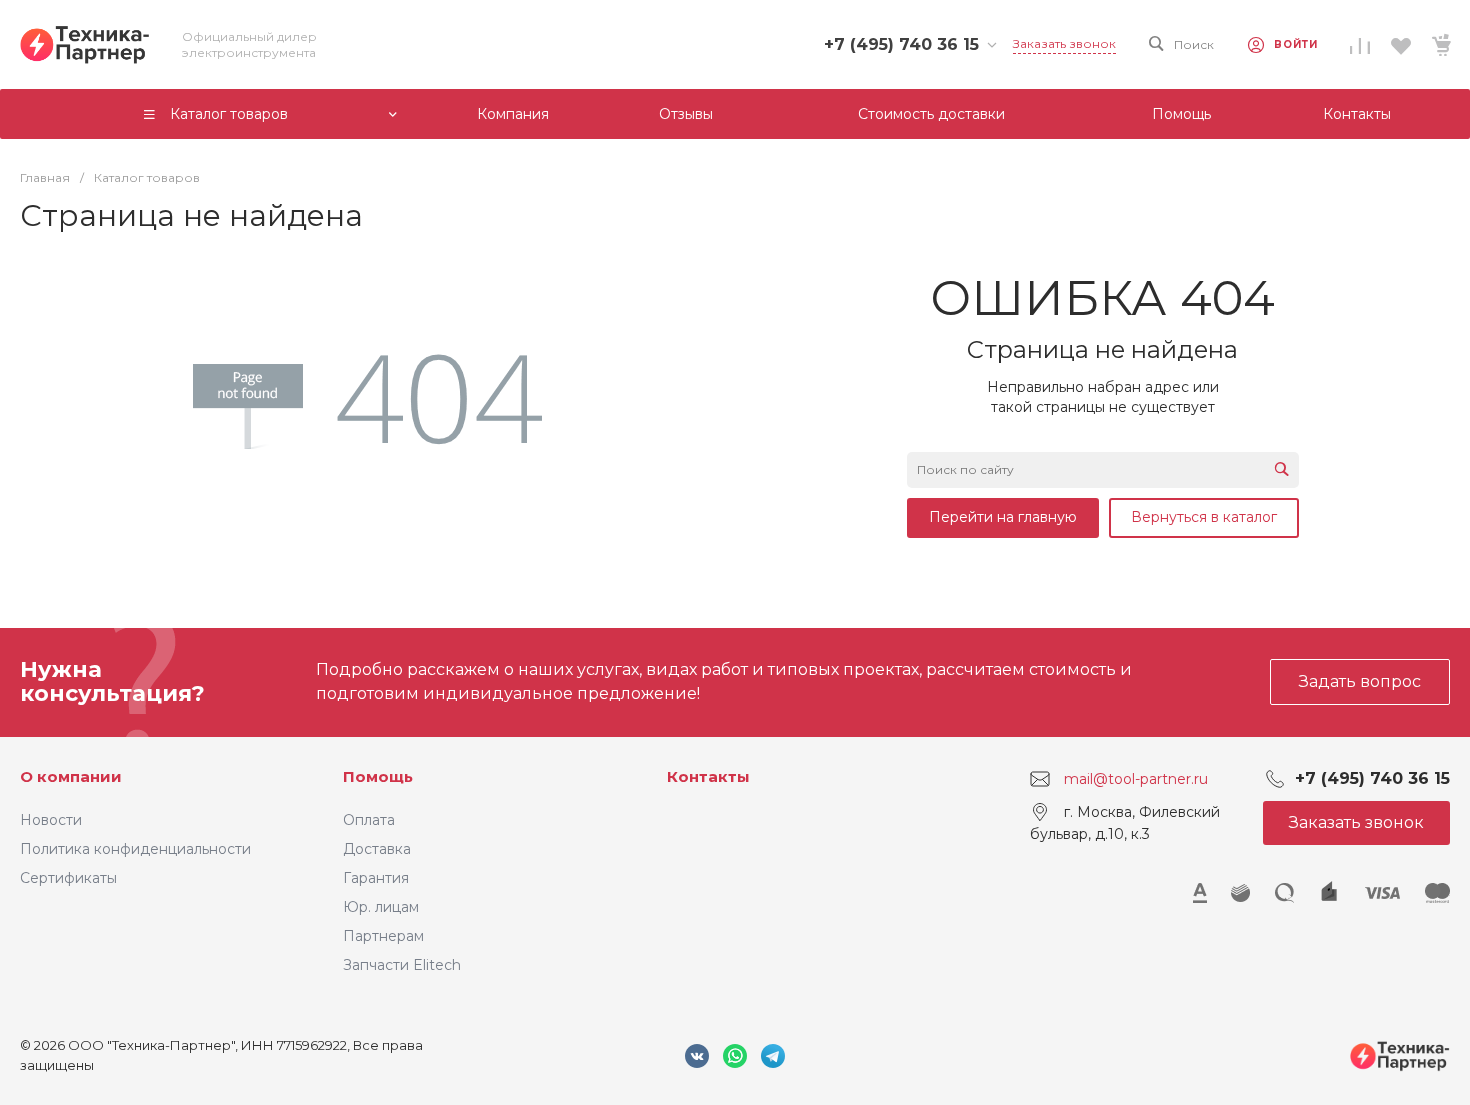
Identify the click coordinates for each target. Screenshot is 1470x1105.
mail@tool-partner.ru (1136, 779)
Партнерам (383, 936)
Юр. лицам (381, 907)
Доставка (377, 849)
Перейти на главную (1003, 517)
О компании (71, 776)
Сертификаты (68, 878)
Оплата (369, 820)
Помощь (378, 776)
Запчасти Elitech (402, 965)
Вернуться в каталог (1204, 517)
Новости (51, 820)
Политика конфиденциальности (135, 849)
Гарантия (376, 878)
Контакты (708, 776)
